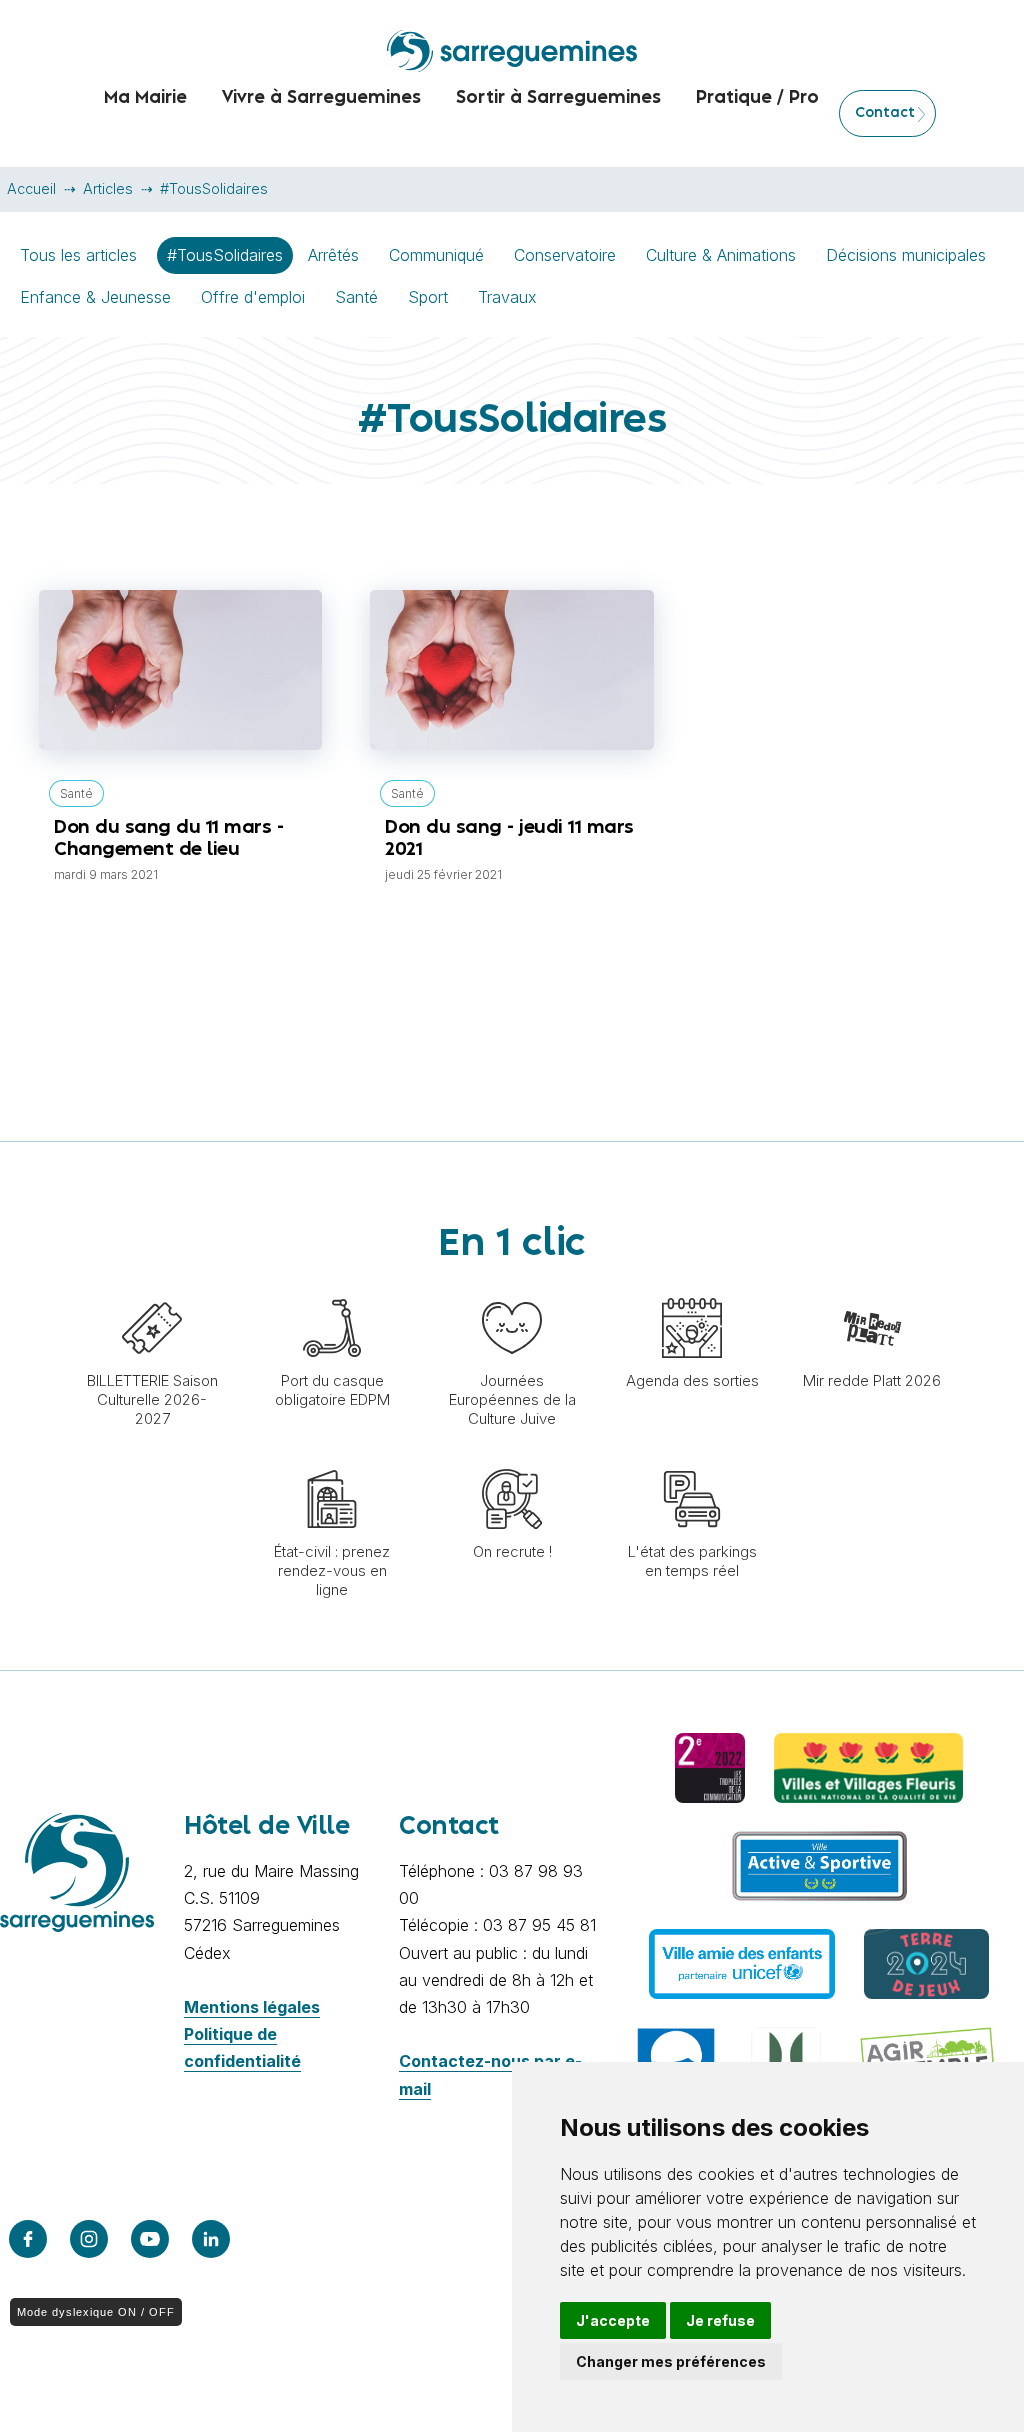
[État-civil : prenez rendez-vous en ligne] (332, 1459)
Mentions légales (252, 2007)
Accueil (31, 188)
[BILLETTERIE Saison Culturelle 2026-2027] (152, 1288)
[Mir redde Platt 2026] (872, 1288)
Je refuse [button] (720, 2320)
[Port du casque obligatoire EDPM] (332, 1288)
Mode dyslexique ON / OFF (96, 2312)
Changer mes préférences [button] (671, 2361)
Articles (108, 188)
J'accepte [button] (613, 2320)
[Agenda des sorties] (692, 1288)
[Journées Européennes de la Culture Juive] (512, 1288)
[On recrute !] (512, 1459)
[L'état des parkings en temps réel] (692, 1459)
